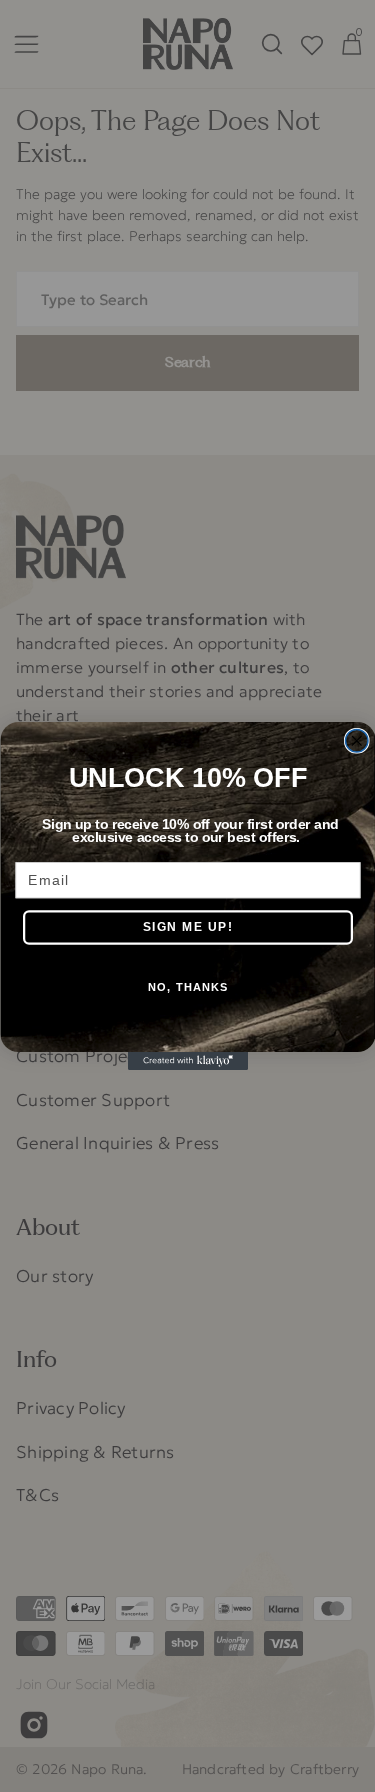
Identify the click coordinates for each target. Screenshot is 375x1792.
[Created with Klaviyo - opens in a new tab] (188, 1061)
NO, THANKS (187, 987)
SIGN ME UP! (187, 927)
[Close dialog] (356, 741)
